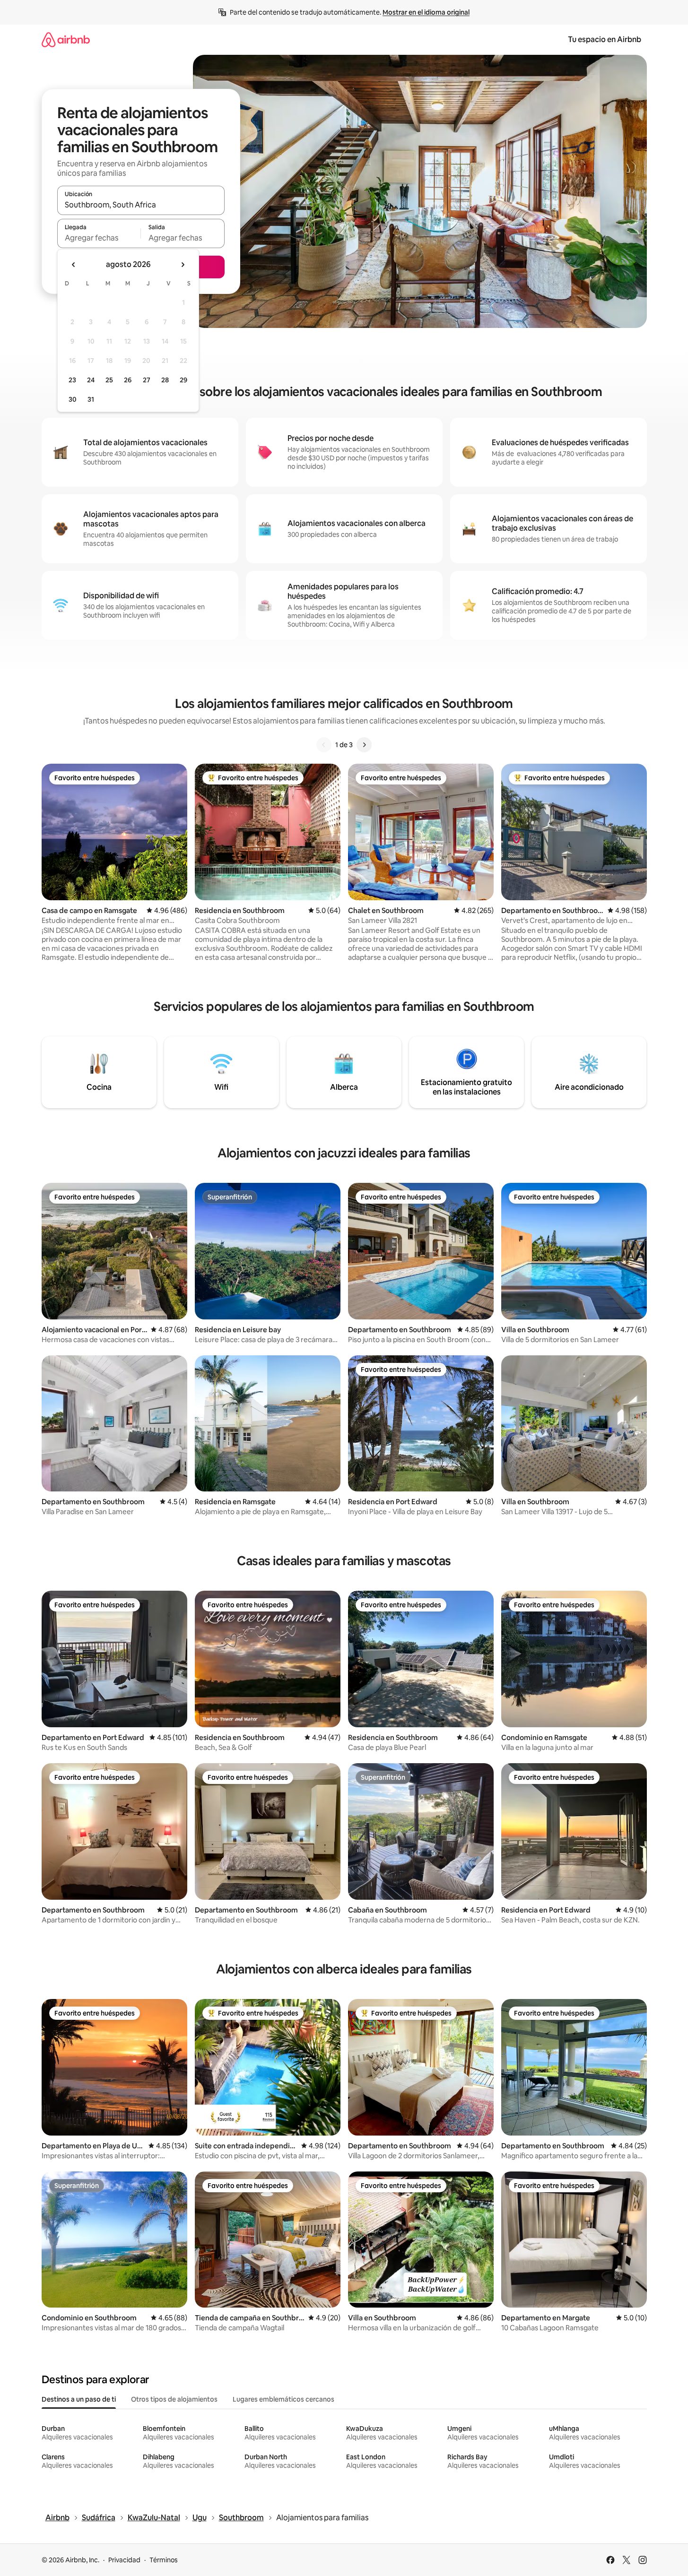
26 (128, 380)
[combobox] (141, 205)
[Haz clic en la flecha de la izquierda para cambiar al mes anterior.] (74, 265)
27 (147, 380)
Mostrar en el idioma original (426, 12)
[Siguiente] (364, 745)
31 (91, 399)
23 (72, 380)
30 (73, 399)
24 (91, 380)
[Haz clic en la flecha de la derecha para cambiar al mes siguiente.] (183, 265)
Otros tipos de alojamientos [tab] (174, 2399)
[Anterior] (324, 745)
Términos (164, 2560)
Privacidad (124, 2560)
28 (165, 380)
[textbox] (99, 238)
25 (109, 380)
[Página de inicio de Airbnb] (66, 39)
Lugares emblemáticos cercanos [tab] (283, 2399)
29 (183, 380)
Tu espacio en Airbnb (605, 39)
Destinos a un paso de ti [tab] (79, 2399)
